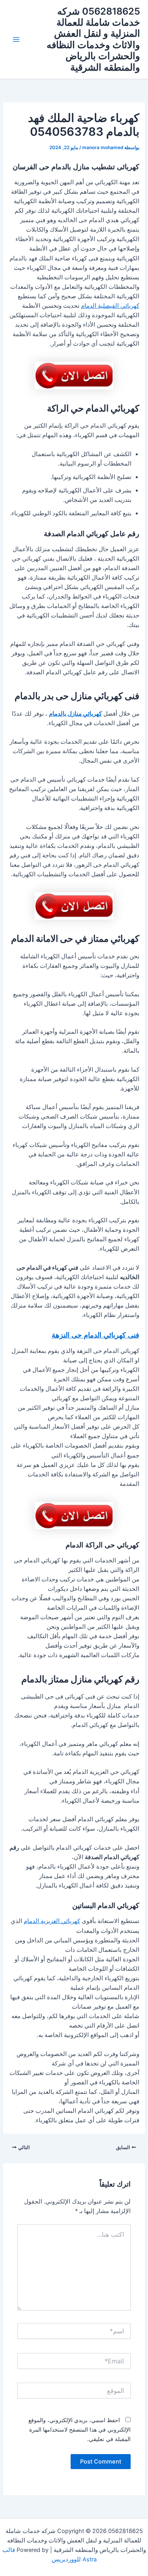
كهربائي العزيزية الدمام (52, 1921)
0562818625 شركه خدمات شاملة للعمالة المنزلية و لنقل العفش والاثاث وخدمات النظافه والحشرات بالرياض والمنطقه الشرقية (93, 39)
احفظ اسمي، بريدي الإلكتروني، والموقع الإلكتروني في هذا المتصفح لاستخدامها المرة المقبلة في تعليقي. (80, 2429)
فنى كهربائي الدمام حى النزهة (96, 1335)
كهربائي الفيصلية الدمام (110, 306)
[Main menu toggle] (16, 39)
